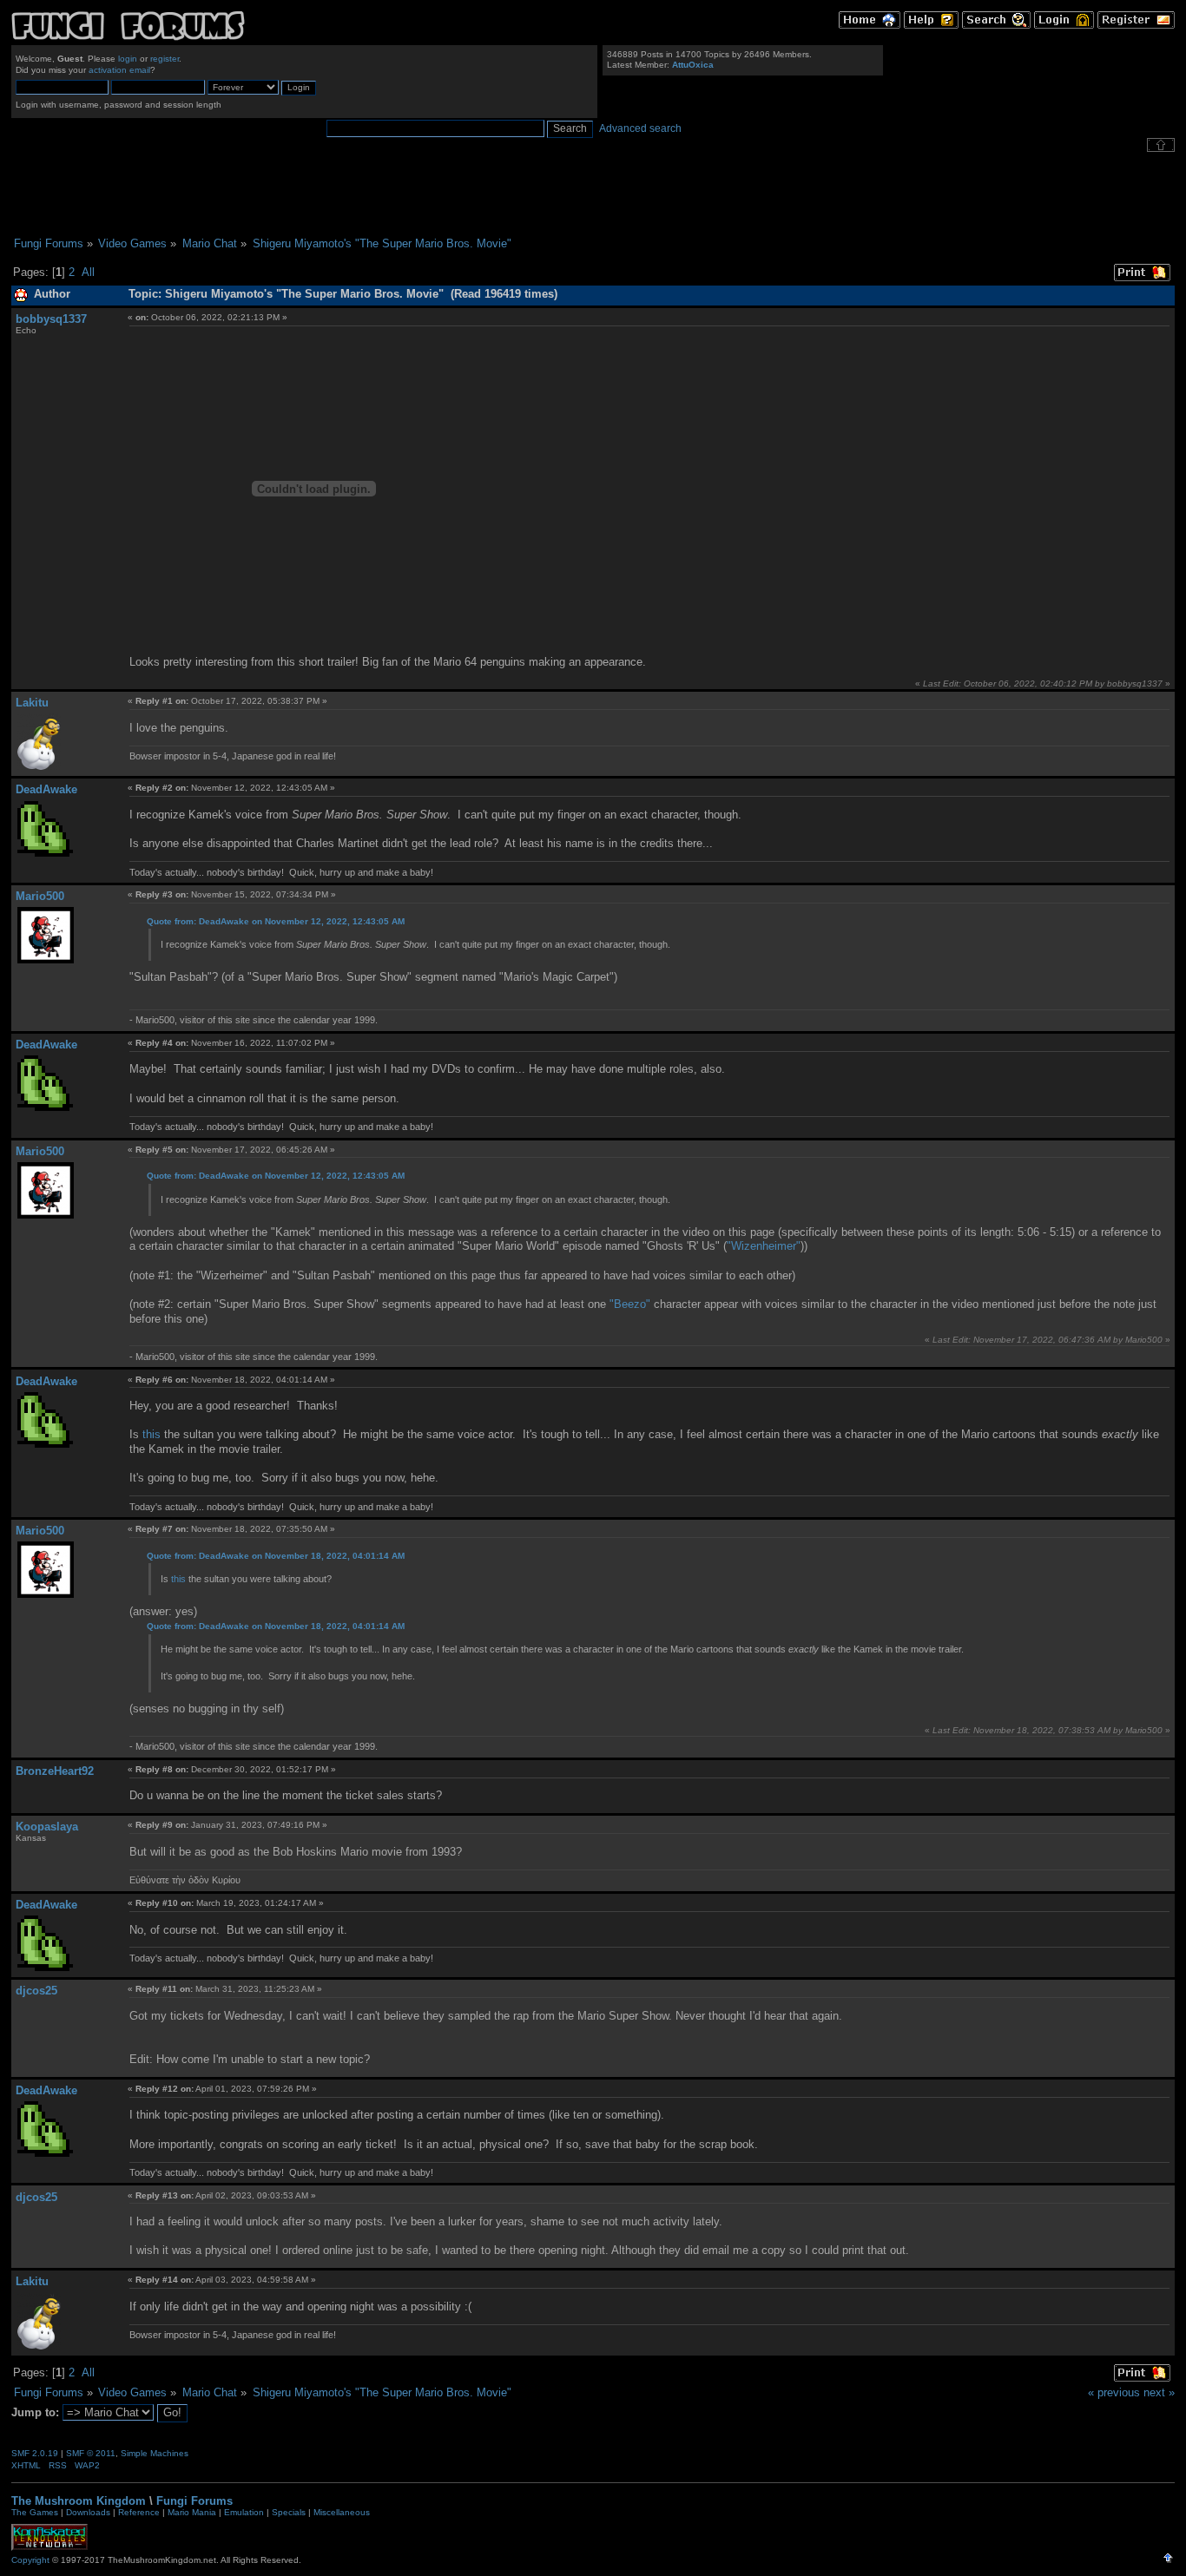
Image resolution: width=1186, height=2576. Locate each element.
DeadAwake (46, 789)
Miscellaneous (342, 2512)
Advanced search (640, 128)
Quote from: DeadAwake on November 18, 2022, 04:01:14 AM (276, 1556)
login (128, 59)
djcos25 (36, 1991)
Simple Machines (155, 2453)
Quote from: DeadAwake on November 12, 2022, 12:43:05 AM (276, 921)
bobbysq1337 (51, 319)
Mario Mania (192, 2512)
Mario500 (40, 896)
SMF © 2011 (91, 2453)
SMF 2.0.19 (35, 2453)
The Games (35, 2512)
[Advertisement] (593, 194)
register (165, 59)
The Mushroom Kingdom (79, 2501)
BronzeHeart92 (55, 1771)
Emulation (244, 2512)
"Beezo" (630, 1304)
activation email (119, 70)
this (152, 1434)
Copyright (30, 2560)
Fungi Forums (194, 2501)
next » (1159, 2392)
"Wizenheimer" (764, 1246)
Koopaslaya (47, 1827)
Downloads (88, 2512)
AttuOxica (693, 65)
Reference (139, 2512)
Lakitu (32, 703)
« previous (1114, 2392)
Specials (289, 2512)
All (88, 272)
